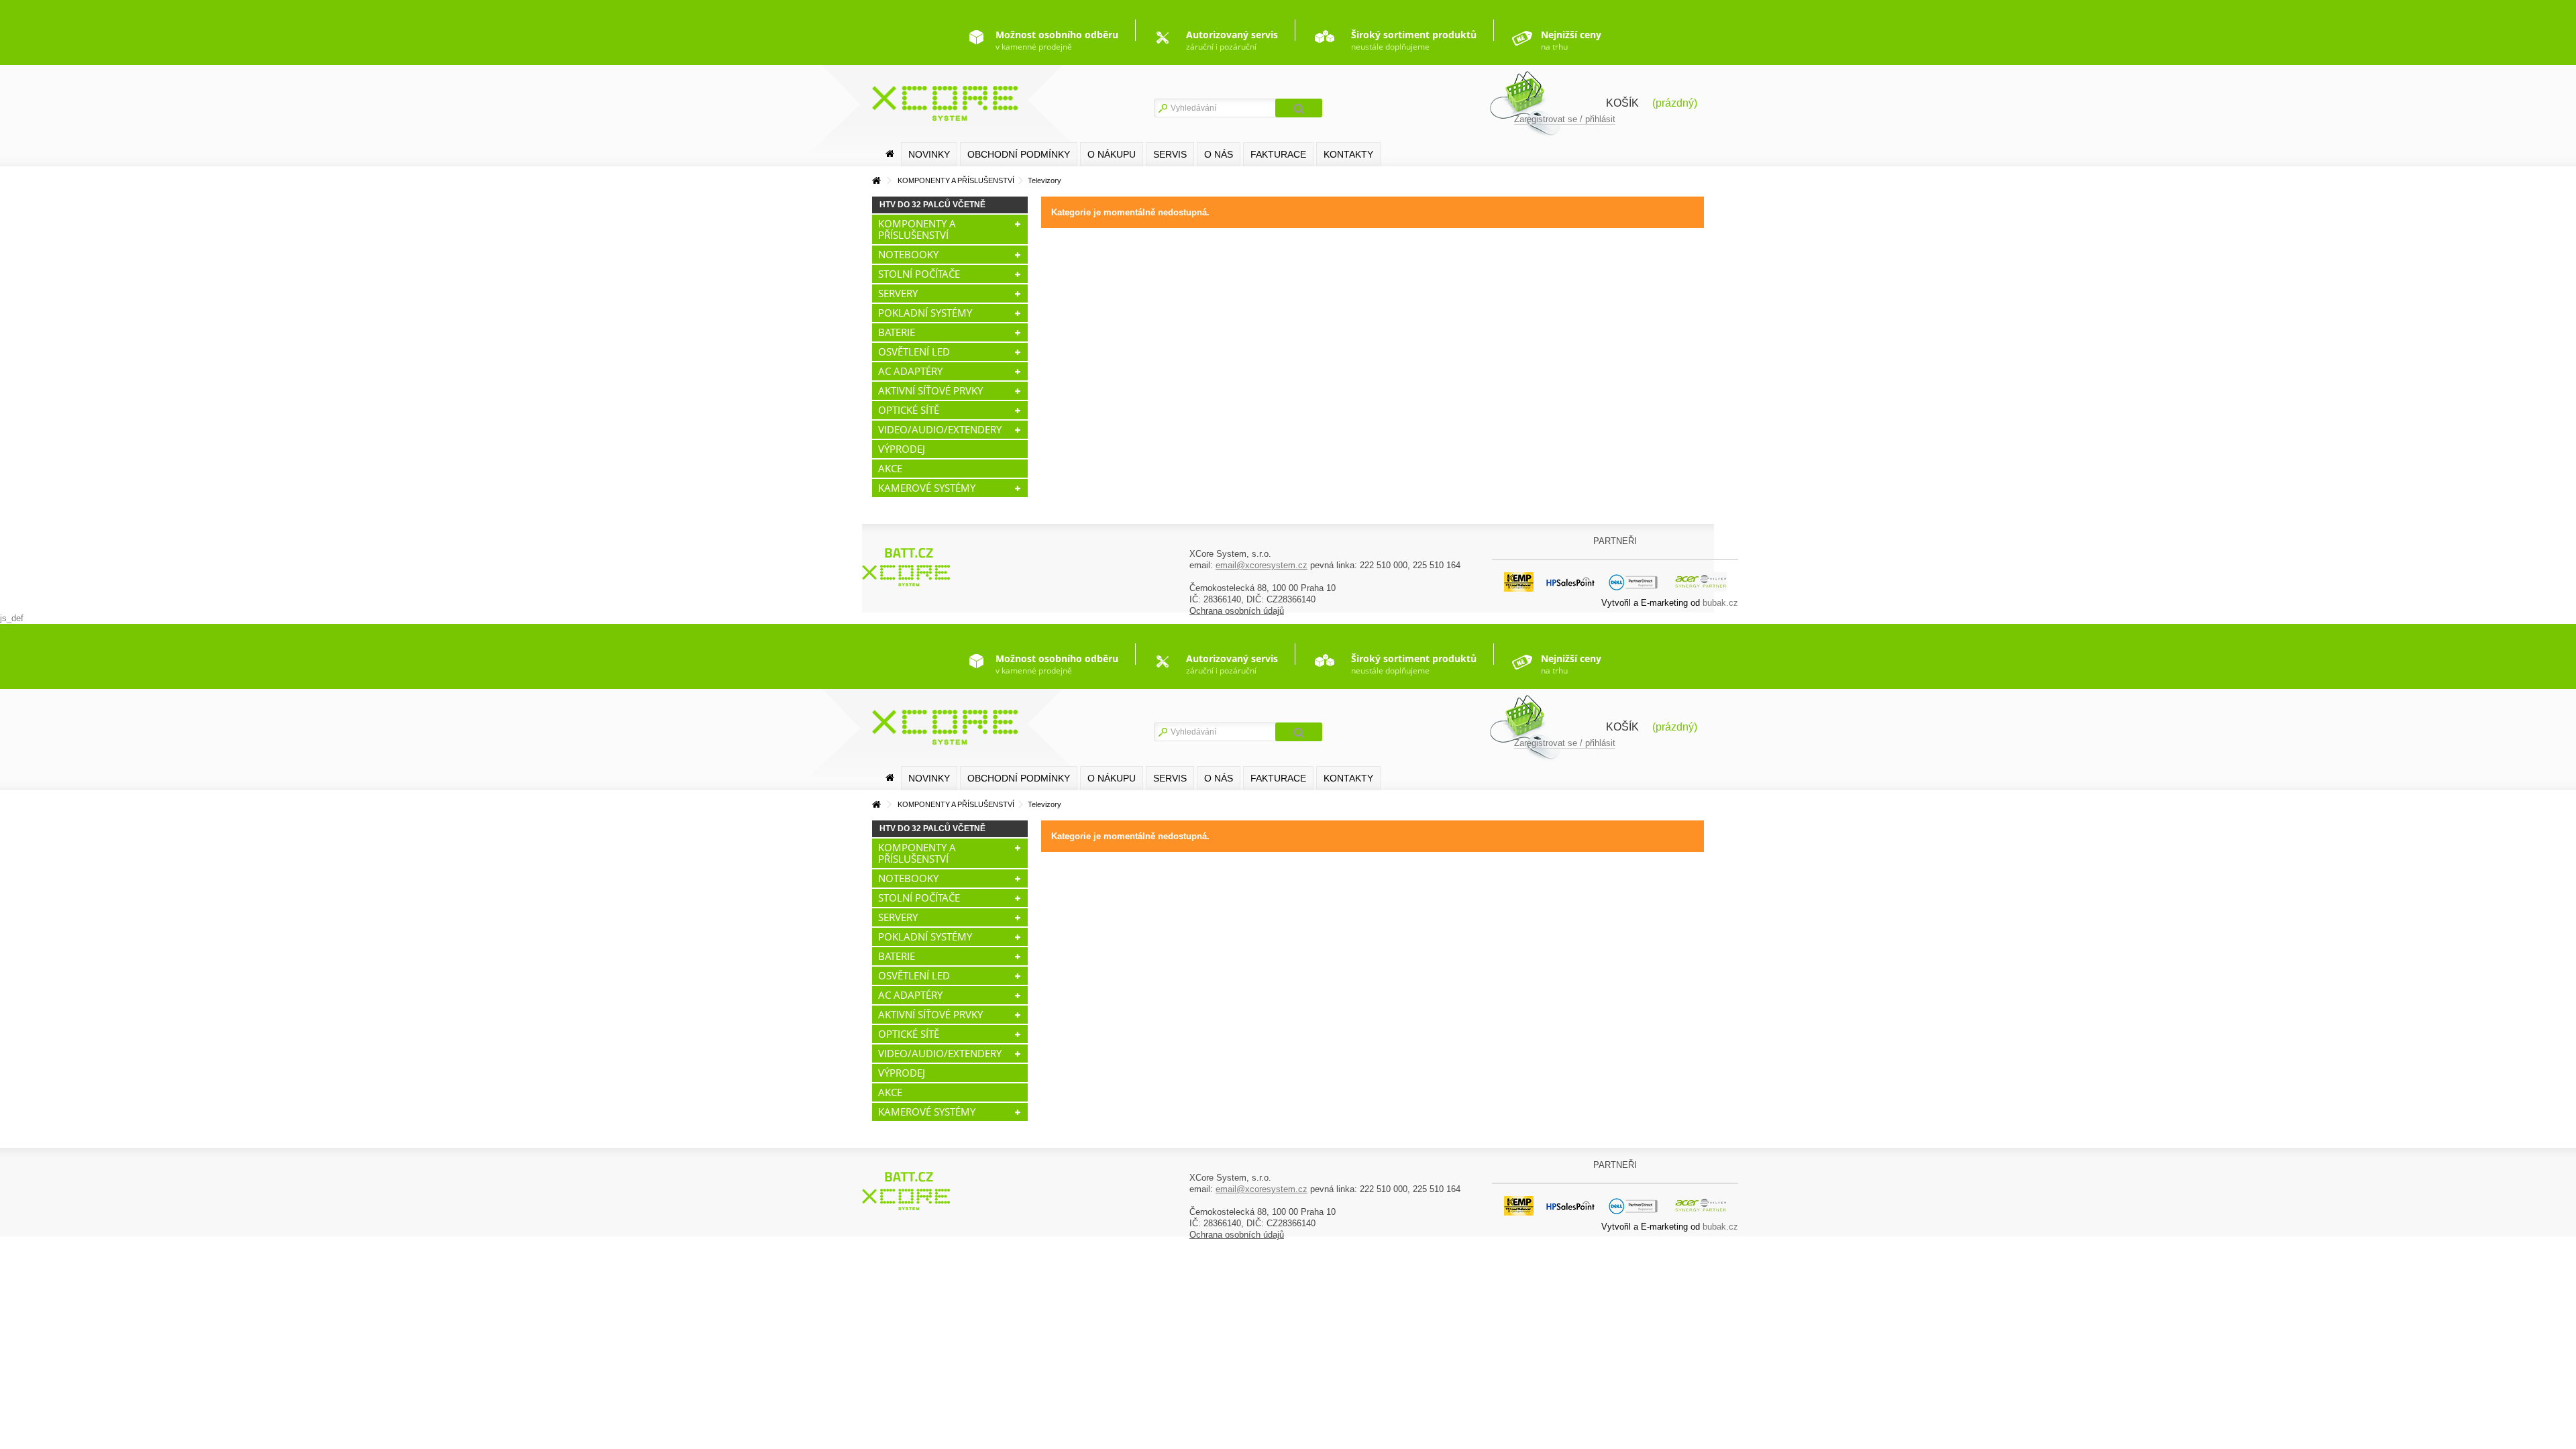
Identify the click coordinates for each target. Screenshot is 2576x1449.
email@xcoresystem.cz (1262, 565)
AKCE (890, 468)
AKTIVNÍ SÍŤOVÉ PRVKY (930, 390)
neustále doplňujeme (1414, 40)
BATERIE (897, 332)
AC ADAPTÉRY (910, 371)
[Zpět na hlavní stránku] (876, 181)
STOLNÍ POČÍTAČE (919, 274)
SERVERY (898, 293)
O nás (1219, 154)
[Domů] (890, 154)
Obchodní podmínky (1019, 154)
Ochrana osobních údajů (1237, 611)
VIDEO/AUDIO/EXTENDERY (940, 429)
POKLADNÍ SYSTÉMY (925, 313)
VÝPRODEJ (902, 449)
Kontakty (1348, 154)
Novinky (929, 154)
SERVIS (1170, 154)
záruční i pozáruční (1232, 40)
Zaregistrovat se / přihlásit (1565, 119)
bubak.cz (1720, 603)
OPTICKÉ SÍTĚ (909, 410)
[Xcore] (908, 567)
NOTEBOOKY (908, 254)
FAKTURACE (1278, 154)
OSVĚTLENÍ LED (914, 352)
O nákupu (1112, 154)
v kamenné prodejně (1057, 40)
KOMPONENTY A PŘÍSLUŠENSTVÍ (917, 229)
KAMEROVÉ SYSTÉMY (927, 488)
